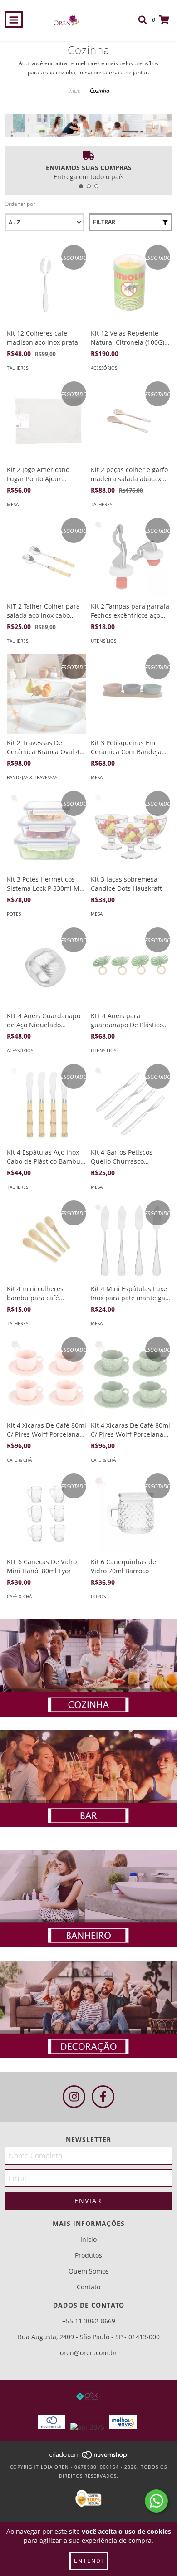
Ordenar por (20, 204)
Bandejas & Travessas (32, 777)
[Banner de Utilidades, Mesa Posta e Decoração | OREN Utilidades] (88, 1668)
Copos (98, 1596)
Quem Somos (89, 2271)
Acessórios (104, 368)
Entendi (89, 2561)
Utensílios (103, 641)
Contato (88, 2287)
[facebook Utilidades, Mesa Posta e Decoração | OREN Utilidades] (103, 2097)
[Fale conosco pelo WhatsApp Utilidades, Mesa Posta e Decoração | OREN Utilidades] (156, 2501)
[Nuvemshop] (89, 2458)
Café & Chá (19, 1460)
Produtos (88, 2255)
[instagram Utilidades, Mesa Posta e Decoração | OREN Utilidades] (74, 2097)
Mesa (13, 504)
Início (74, 90)
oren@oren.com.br (88, 2353)
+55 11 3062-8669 (89, 2321)
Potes (14, 914)
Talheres (17, 368)
